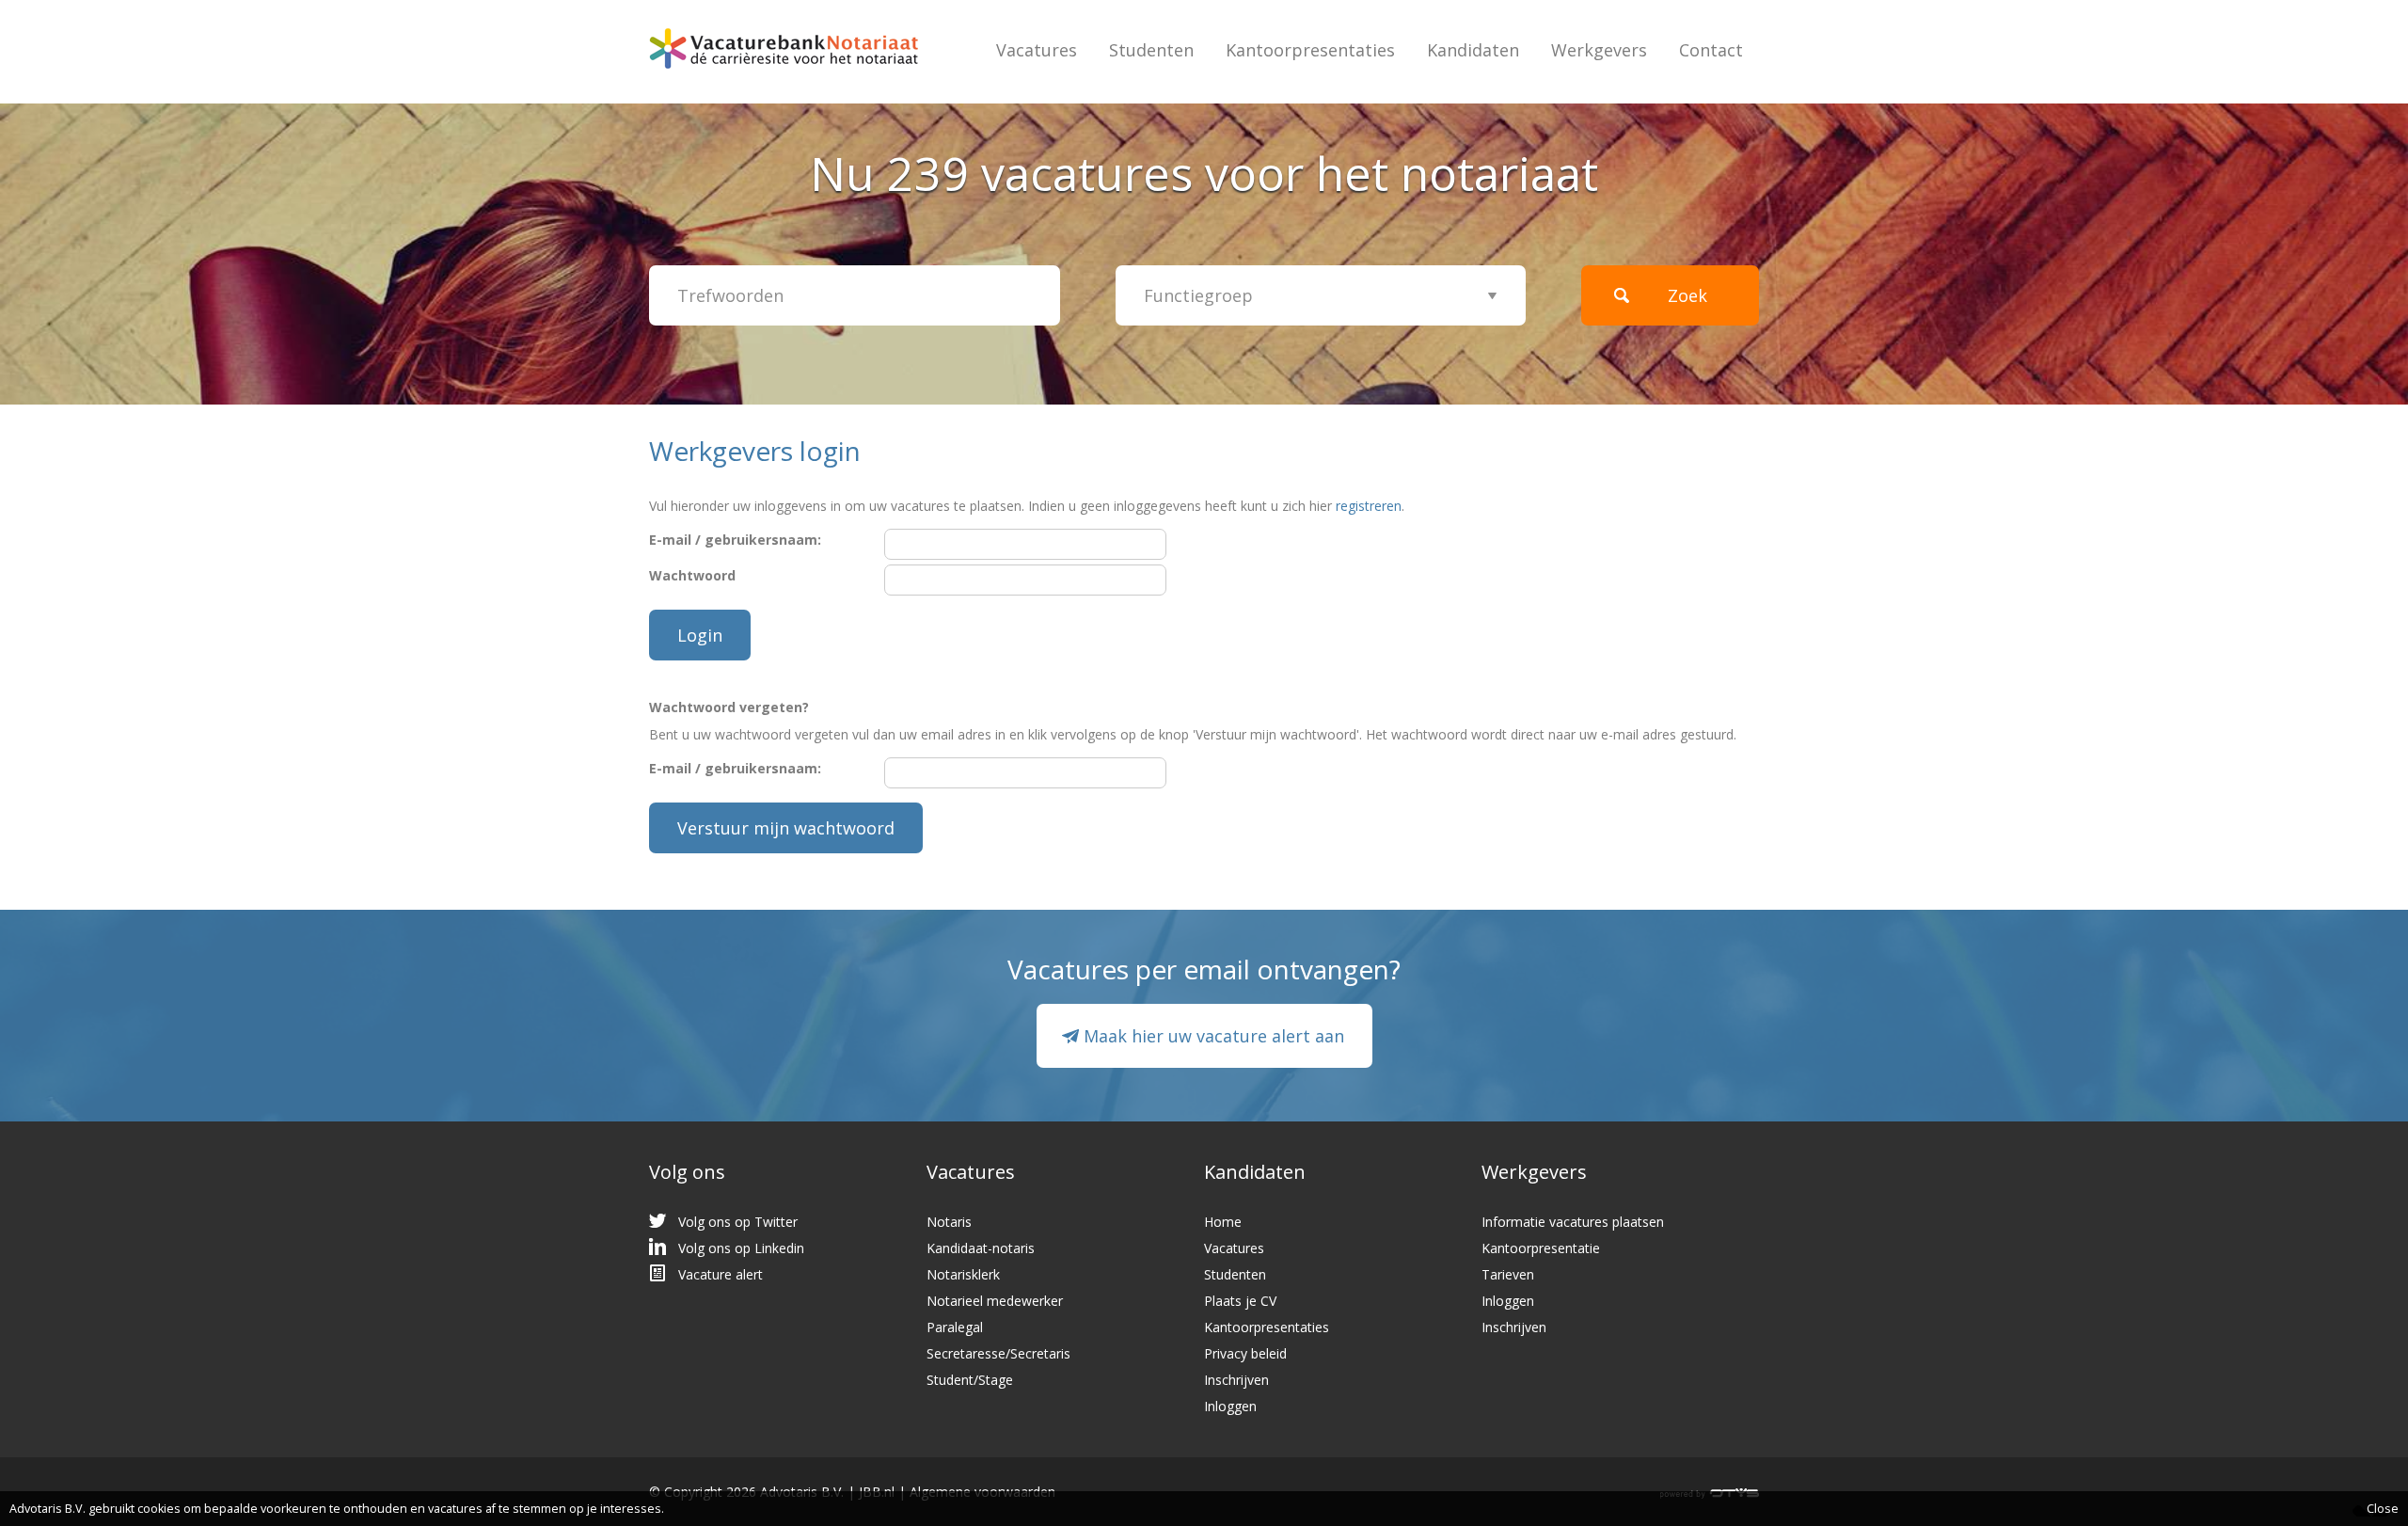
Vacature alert (721, 1274)
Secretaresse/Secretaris (998, 1353)
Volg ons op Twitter (738, 1222)
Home (1223, 1222)
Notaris (949, 1222)
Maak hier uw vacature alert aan (1214, 1036)
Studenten (1151, 50)
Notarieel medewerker (995, 1301)
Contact (1711, 50)
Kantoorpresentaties (1310, 50)
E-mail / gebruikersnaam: (735, 540)
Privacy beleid (1245, 1353)
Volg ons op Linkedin (741, 1248)
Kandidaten (1473, 50)
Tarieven (1508, 1274)
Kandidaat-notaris (981, 1248)
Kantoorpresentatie (1541, 1248)
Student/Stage (970, 1380)
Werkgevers (1599, 50)
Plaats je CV (1240, 1301)
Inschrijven (1236, 1380)
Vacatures (1037, 50)
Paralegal (955, 1327)
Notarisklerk (963, 1274)
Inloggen (1230, 1406)
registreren (1369, 506)
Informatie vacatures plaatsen (1573, 1222)
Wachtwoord (692, 575)
